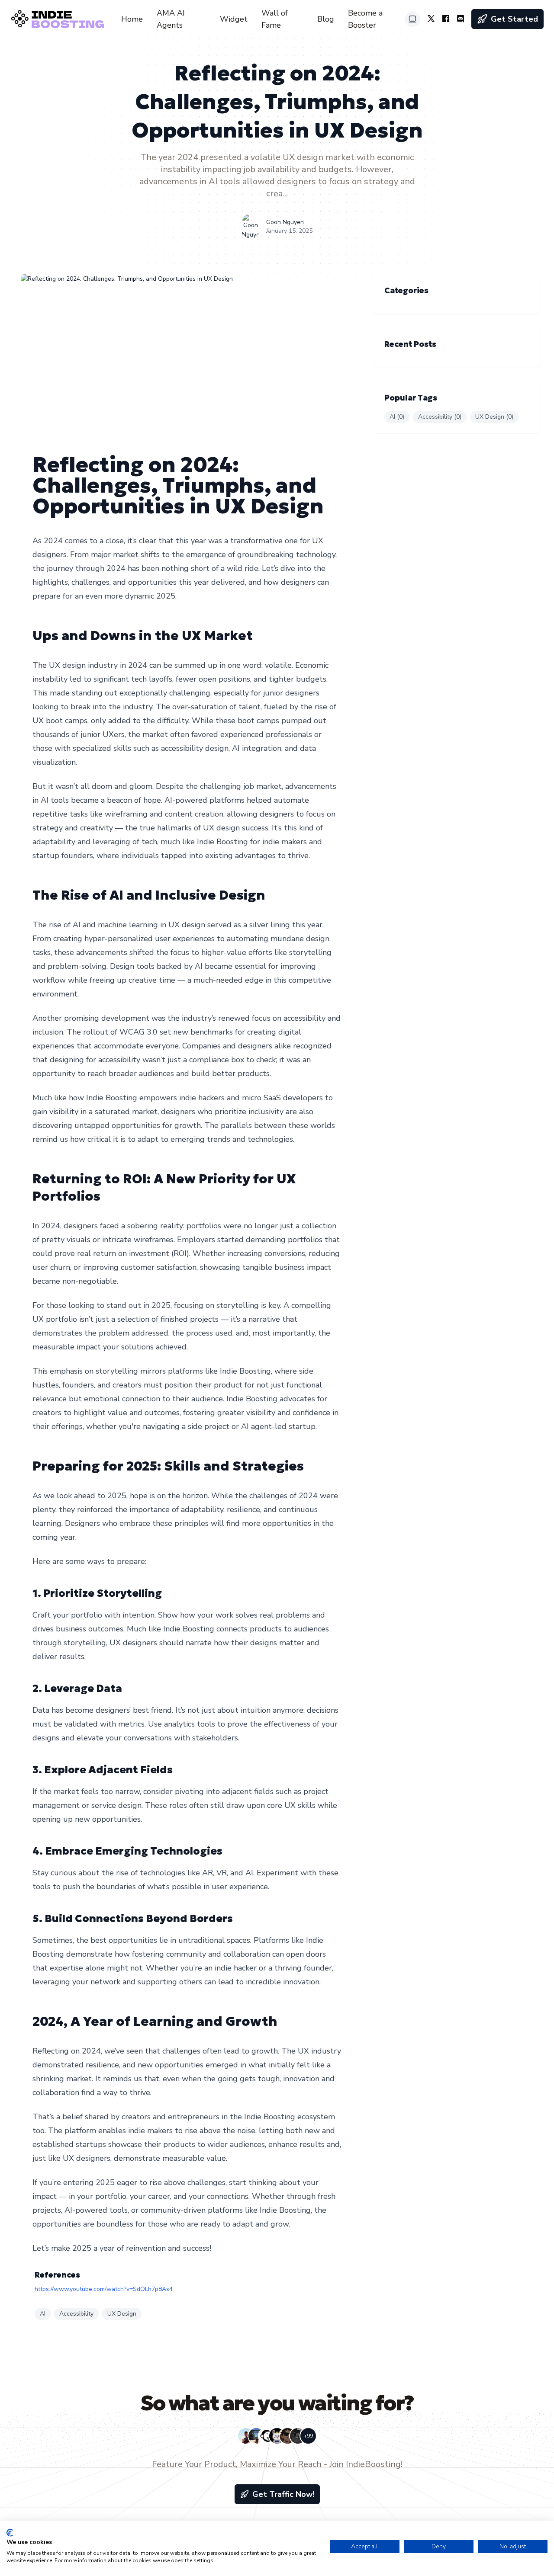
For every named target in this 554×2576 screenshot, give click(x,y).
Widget (234, 19)
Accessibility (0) (440, 417)
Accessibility (76, 2314)
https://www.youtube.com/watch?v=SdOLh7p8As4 (104, 2289)
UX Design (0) (494, 417)
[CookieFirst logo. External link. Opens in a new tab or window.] (10, 2533)
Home (132, 19)
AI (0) (397, 417)
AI (43, 2314)
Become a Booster (365, 19)
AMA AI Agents (171, 19)
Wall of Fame (275, 19)
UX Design (122, 2314)
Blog (326, 19)
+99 (308, 2436)
